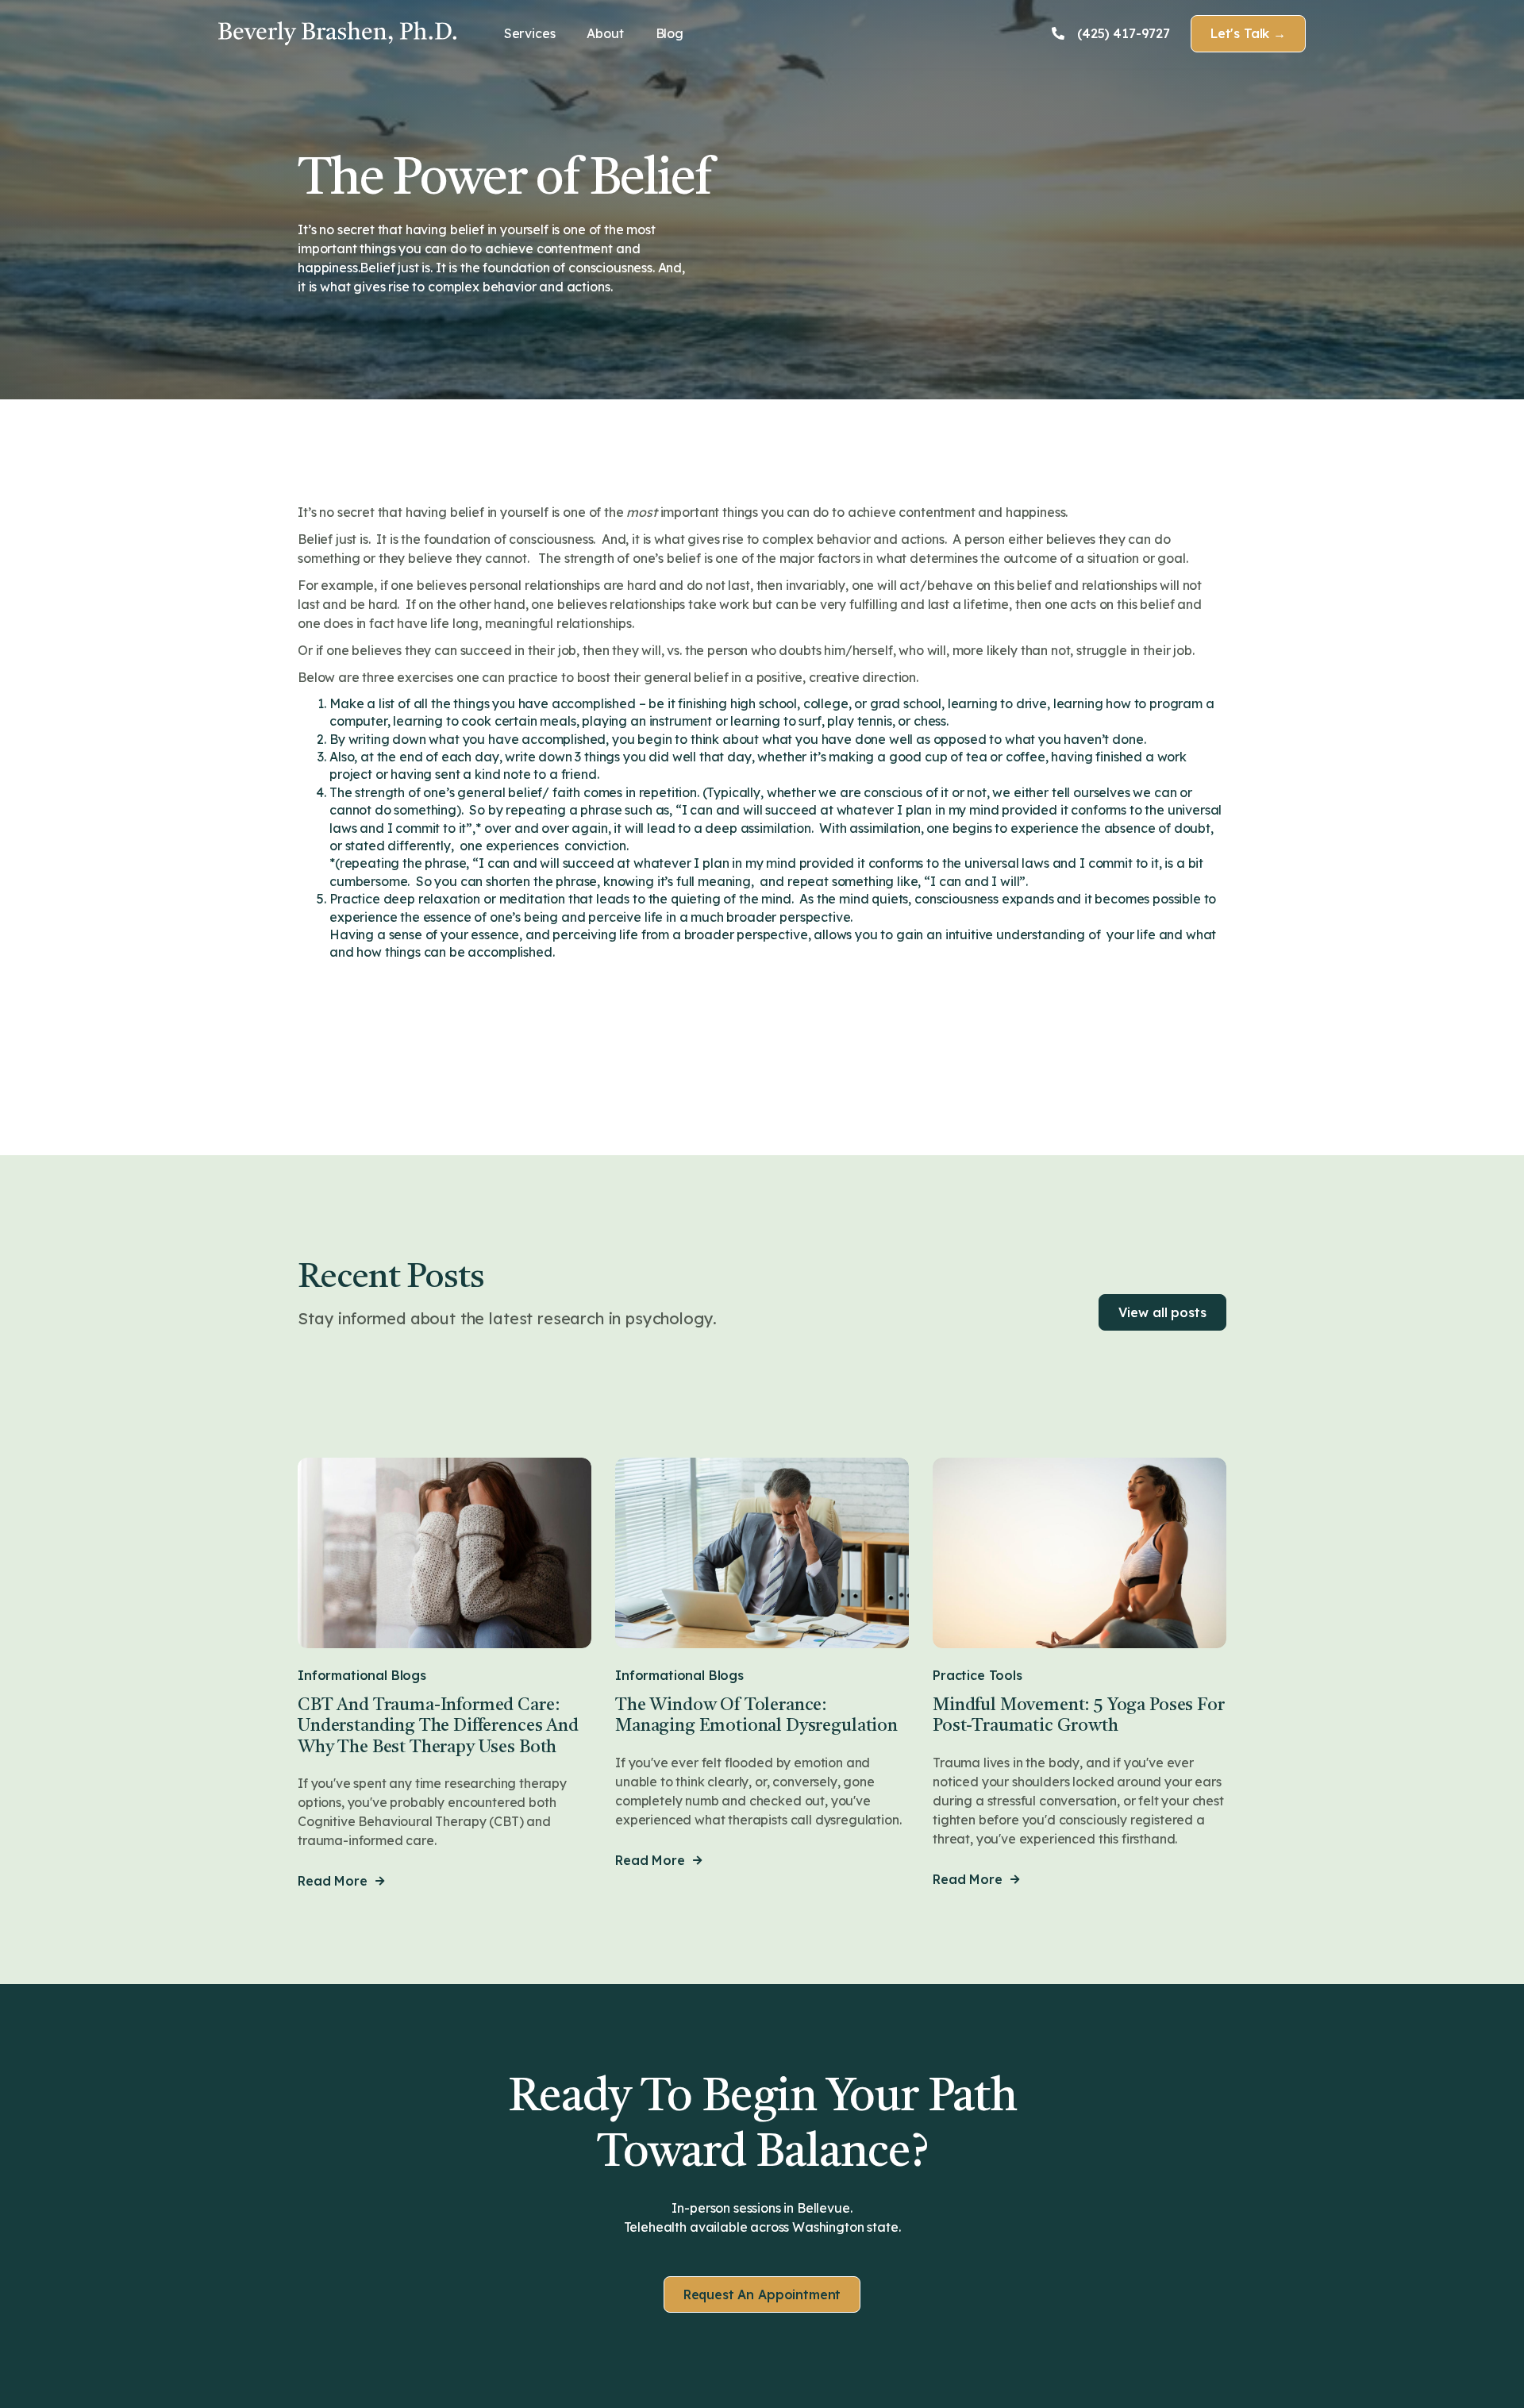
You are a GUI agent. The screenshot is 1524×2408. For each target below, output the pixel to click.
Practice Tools (978, 1676)
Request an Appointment (762, 2294)
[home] (337, 33)
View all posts (1162, 1312)
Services (530, 33)
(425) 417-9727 (1111, 34)
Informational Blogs (362, 1676)
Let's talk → (1248, 33)
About (605, 33)
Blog (670, 33)
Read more (341, 1881)
